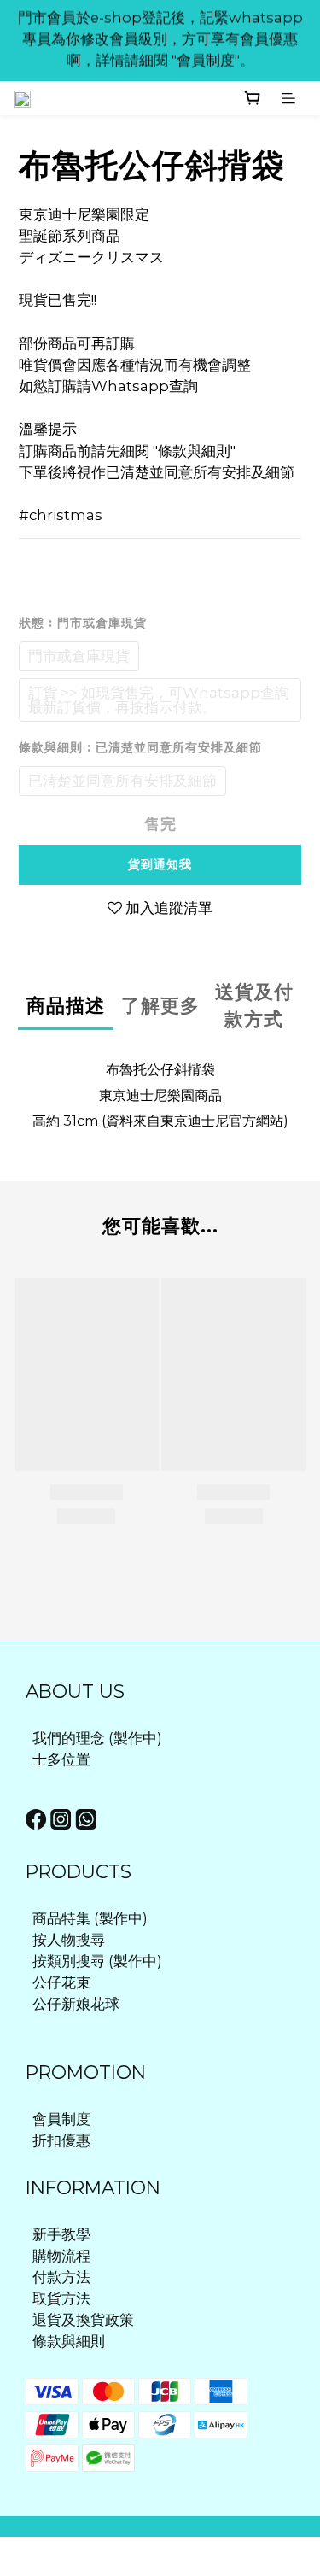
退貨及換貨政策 (83, 2320)
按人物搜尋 (69, 1940)
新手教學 (61, 2234)
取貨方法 (61, 2298)
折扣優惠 (61, 2140)
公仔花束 (61, 1982)
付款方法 (61, 2277)
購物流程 (61, 2256)
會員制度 (61, 2119)
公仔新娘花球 (76, 2004)
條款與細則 (69, 2341)
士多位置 (61, 1759)
